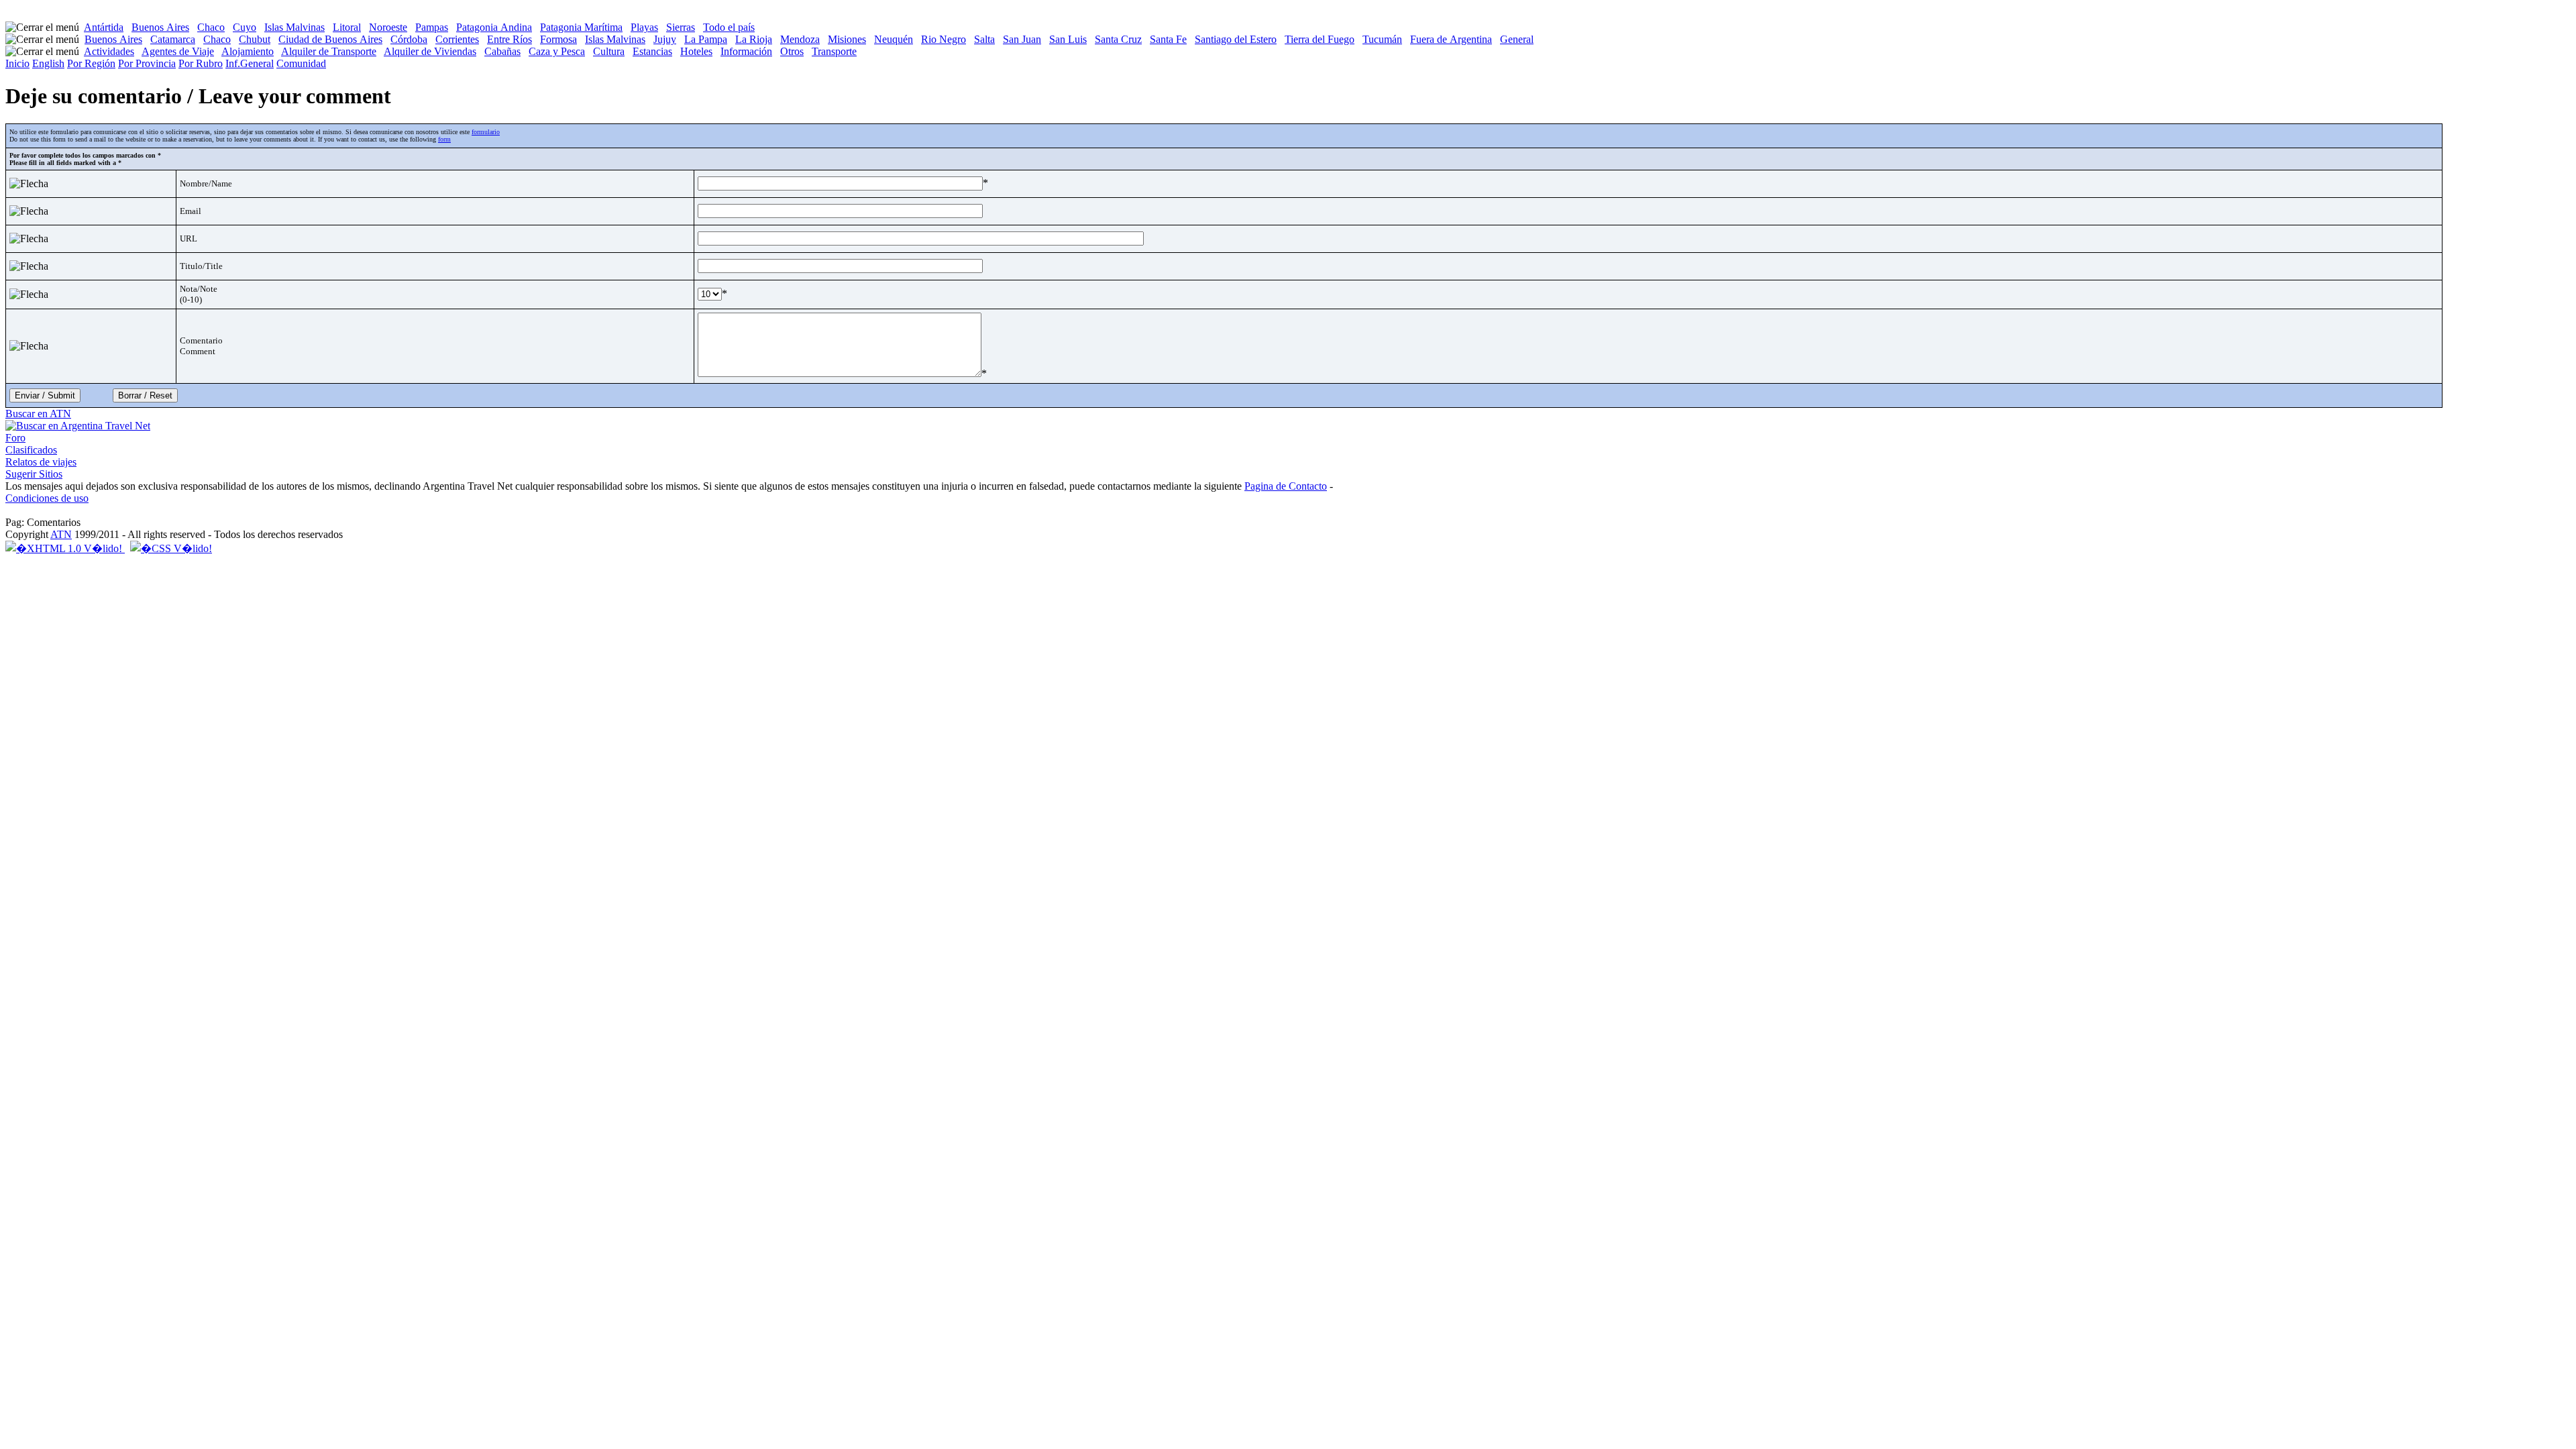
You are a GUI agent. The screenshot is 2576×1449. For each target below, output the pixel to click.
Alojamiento (248, 51)
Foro (15, 438)
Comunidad (301, 63)
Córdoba (409, 39)
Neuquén (894, 39)
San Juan (1022, 39)
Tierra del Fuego (1320, 39)
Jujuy (665, 39)
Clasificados (31, 450)
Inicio (17, 63)
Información (746, 51)
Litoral (347, 27)
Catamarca (173, 39)
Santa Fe (1168, 39)
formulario (486, 132)
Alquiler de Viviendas (430, 51)
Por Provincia (147, 63)
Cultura (609, 51)
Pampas (432, 27)
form (444, 139)
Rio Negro (944, 39)
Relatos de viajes (41, 462)
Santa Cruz (1118, 39)
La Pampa (706, 39)
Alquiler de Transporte (329, 51)
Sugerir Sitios (34, 474)
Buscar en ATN (38, 414)
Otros (792, 51)
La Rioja (754, 39)
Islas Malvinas (294, 27)
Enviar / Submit (45, 395)
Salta (984, 39)
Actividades (109, 51)
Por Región (91, 63)
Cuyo (245, 27)
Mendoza (800, 39)
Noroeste (388, 27)
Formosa (558, 39)
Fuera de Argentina (1451, 39)
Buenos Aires (160, 27)
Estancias (652, 51)
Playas (644, 27)
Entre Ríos (509, 39)
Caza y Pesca (557, 51)
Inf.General (250, 63)
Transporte (834, 51)
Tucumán (1382, 39)
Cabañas (502, 51)
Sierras (681, 27)
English (48, 63)
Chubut (255, 39)
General (1517, 39)
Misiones (847, 39)
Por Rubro (201, 63)
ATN (61, 534)
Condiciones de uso (47, 498)
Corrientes (457, 39)
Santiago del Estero (1236, 39)
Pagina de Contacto (1286, 486)
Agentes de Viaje (178, 51)
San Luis (1068, 39)
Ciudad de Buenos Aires (330, 39)
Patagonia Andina (494, 27)
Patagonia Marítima (581, 27)
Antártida (104, 27)
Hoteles (696, 51)
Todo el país (729, 27)
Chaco (211, 27)
